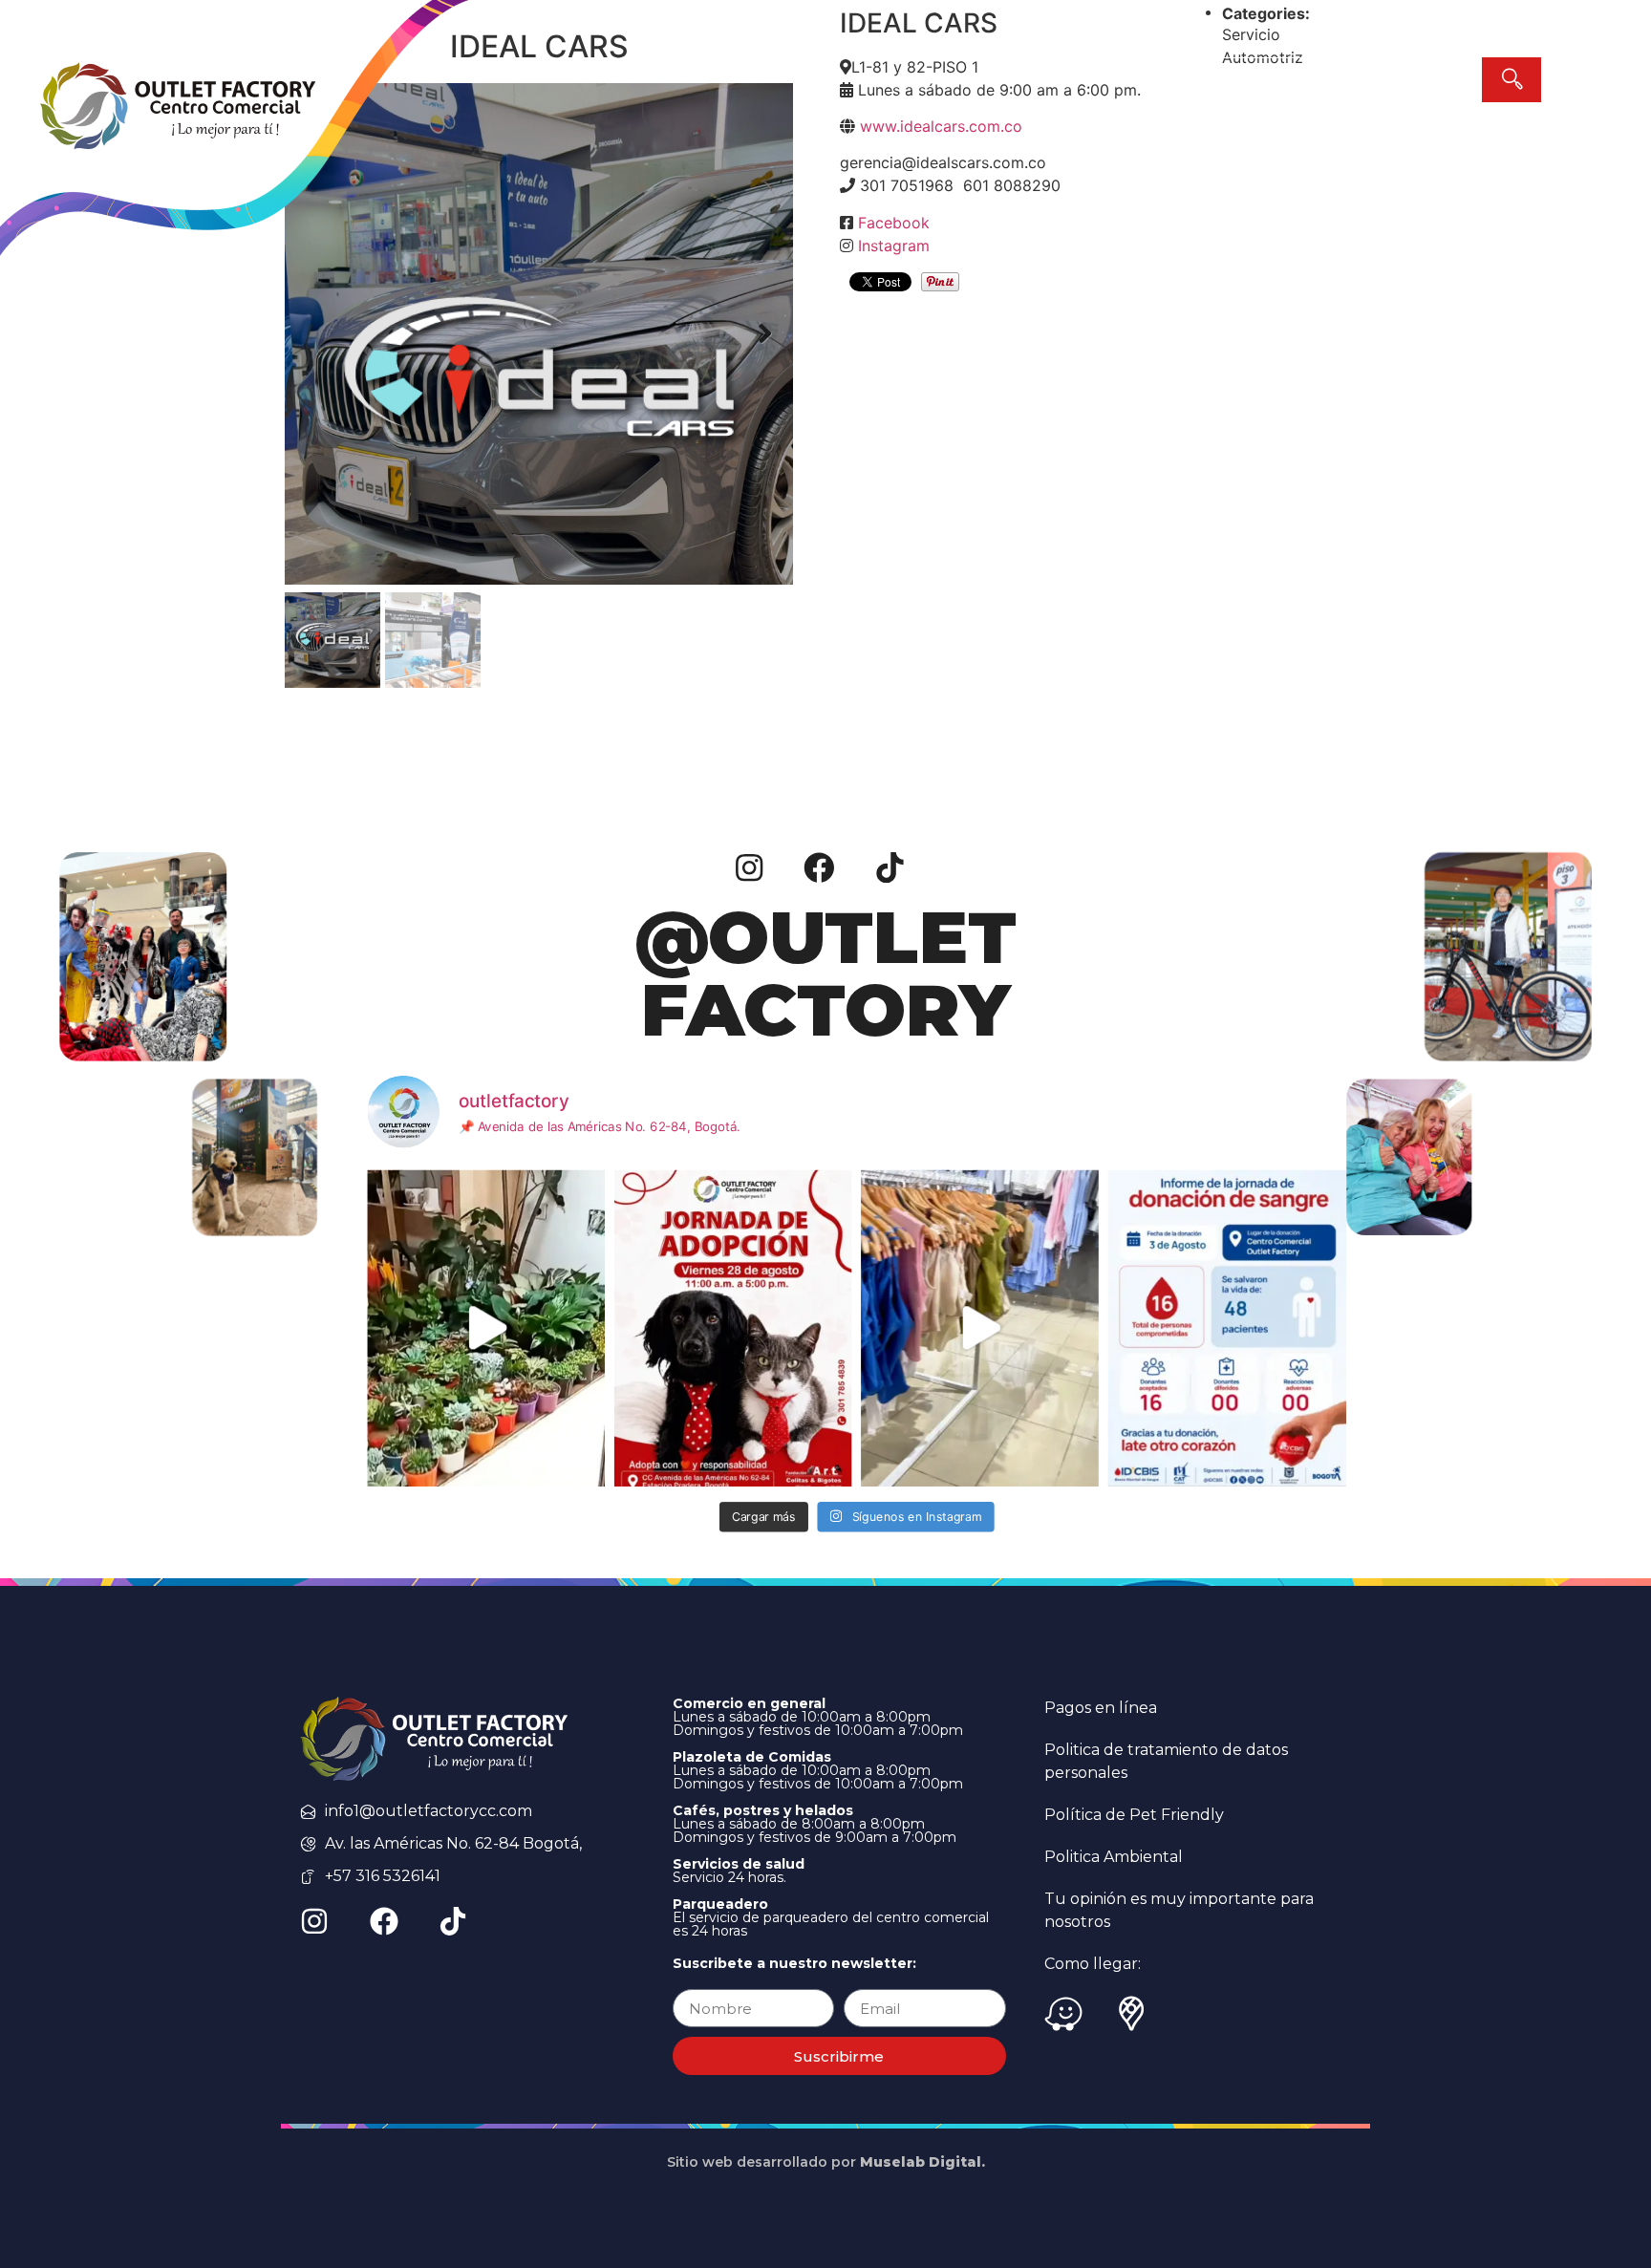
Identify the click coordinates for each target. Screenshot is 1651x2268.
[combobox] (1343, 80)
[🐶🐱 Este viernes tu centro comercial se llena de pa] (733, 1328)
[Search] (1512, 80)
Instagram (894, 246)
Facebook (894, 223)
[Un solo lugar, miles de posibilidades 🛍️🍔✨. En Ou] (980, 1328)
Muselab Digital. (922, 2162)
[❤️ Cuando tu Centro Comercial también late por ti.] (1227, 1328)
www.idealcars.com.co (941, 126)
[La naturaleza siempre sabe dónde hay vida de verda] (487, 1328)
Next (764, 334)
